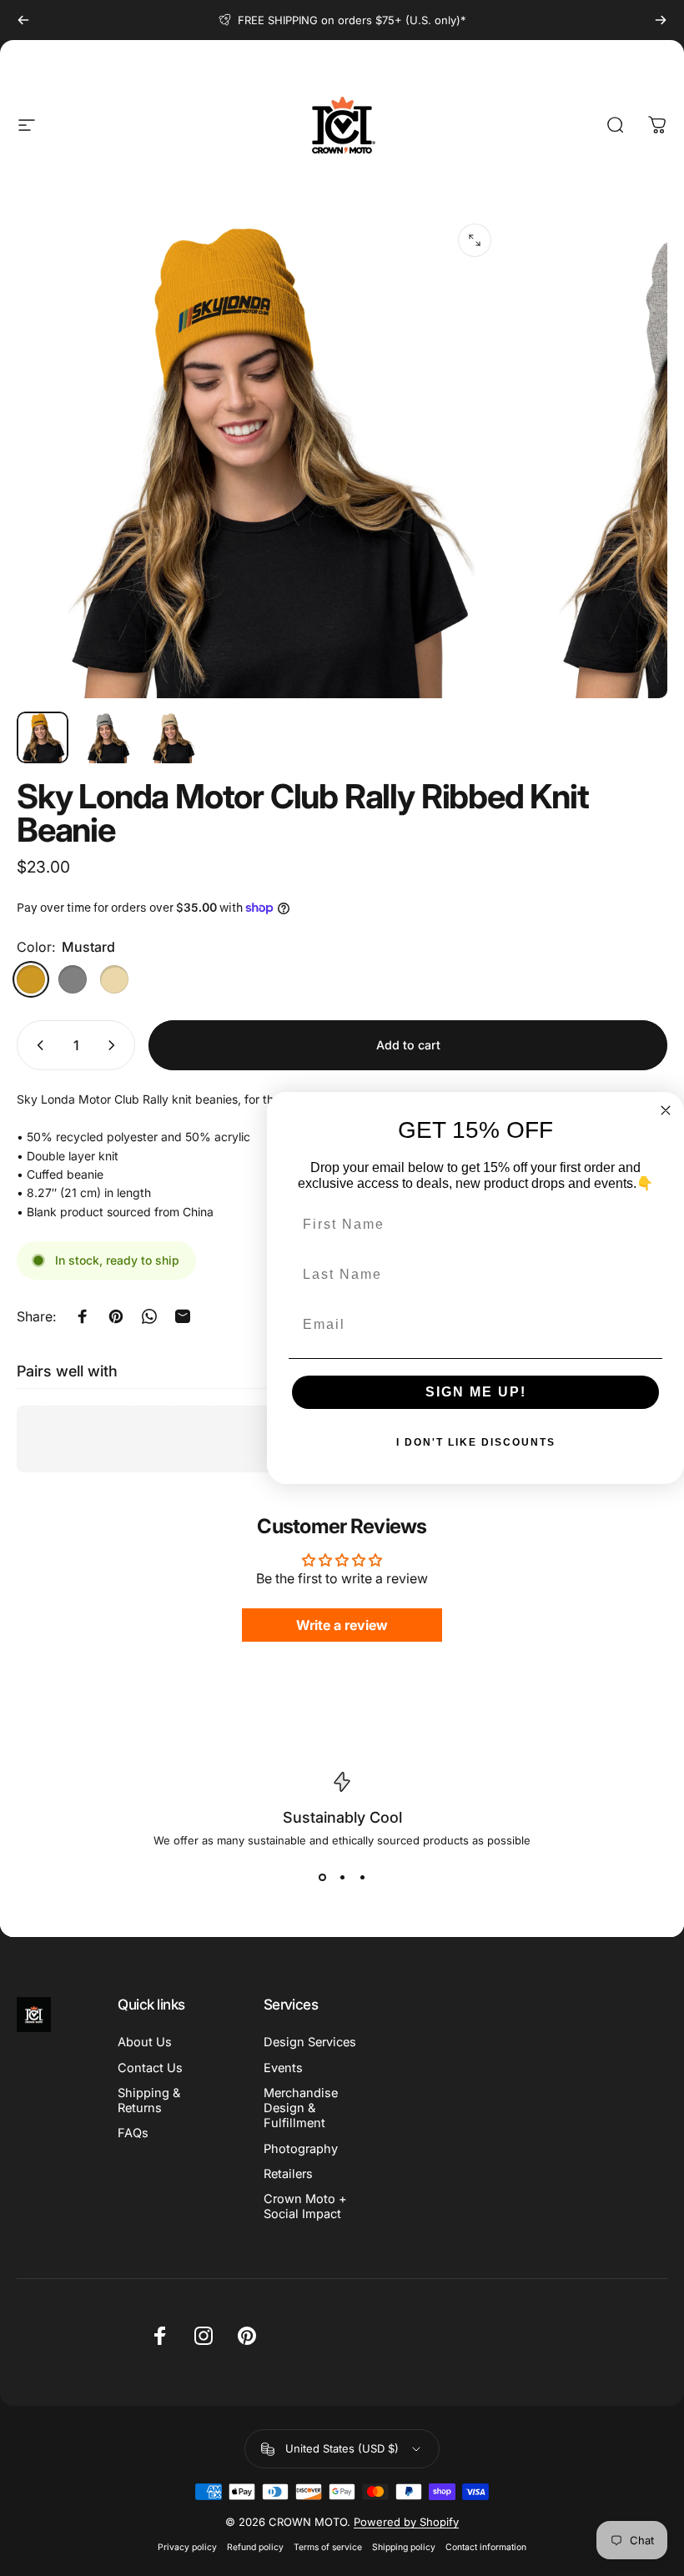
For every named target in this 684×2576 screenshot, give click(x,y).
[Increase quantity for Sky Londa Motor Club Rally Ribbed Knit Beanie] (115, 1045)
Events (283, 2068)
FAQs (133, 2133)
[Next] (661, 20)
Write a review (342, 1625)
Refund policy (255, 2547)
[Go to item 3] (173, 737)
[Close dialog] (666, 1110)
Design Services (310, 2042)
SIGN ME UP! (476, 1392)
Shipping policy (404, 2547)
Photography (301, 2149)
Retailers (288, 2174)
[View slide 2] (342, 1877)
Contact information (486, 2547)
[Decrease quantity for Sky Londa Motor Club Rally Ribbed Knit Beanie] (37, 1045)
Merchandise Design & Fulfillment (301, 2108)
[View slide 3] (362, 1877)
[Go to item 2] (108, 737)
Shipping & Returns (149, 2101)
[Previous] (23, 20)
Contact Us (150, 2068)
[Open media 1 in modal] (475, 240)
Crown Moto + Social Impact (305, 2206)
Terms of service (328, 2547)
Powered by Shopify (406, 2522)
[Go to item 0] (43, 737)
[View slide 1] (322, 1877)
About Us (145, 2042)
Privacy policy (187, 2547)
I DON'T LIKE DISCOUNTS (476, 1442)
